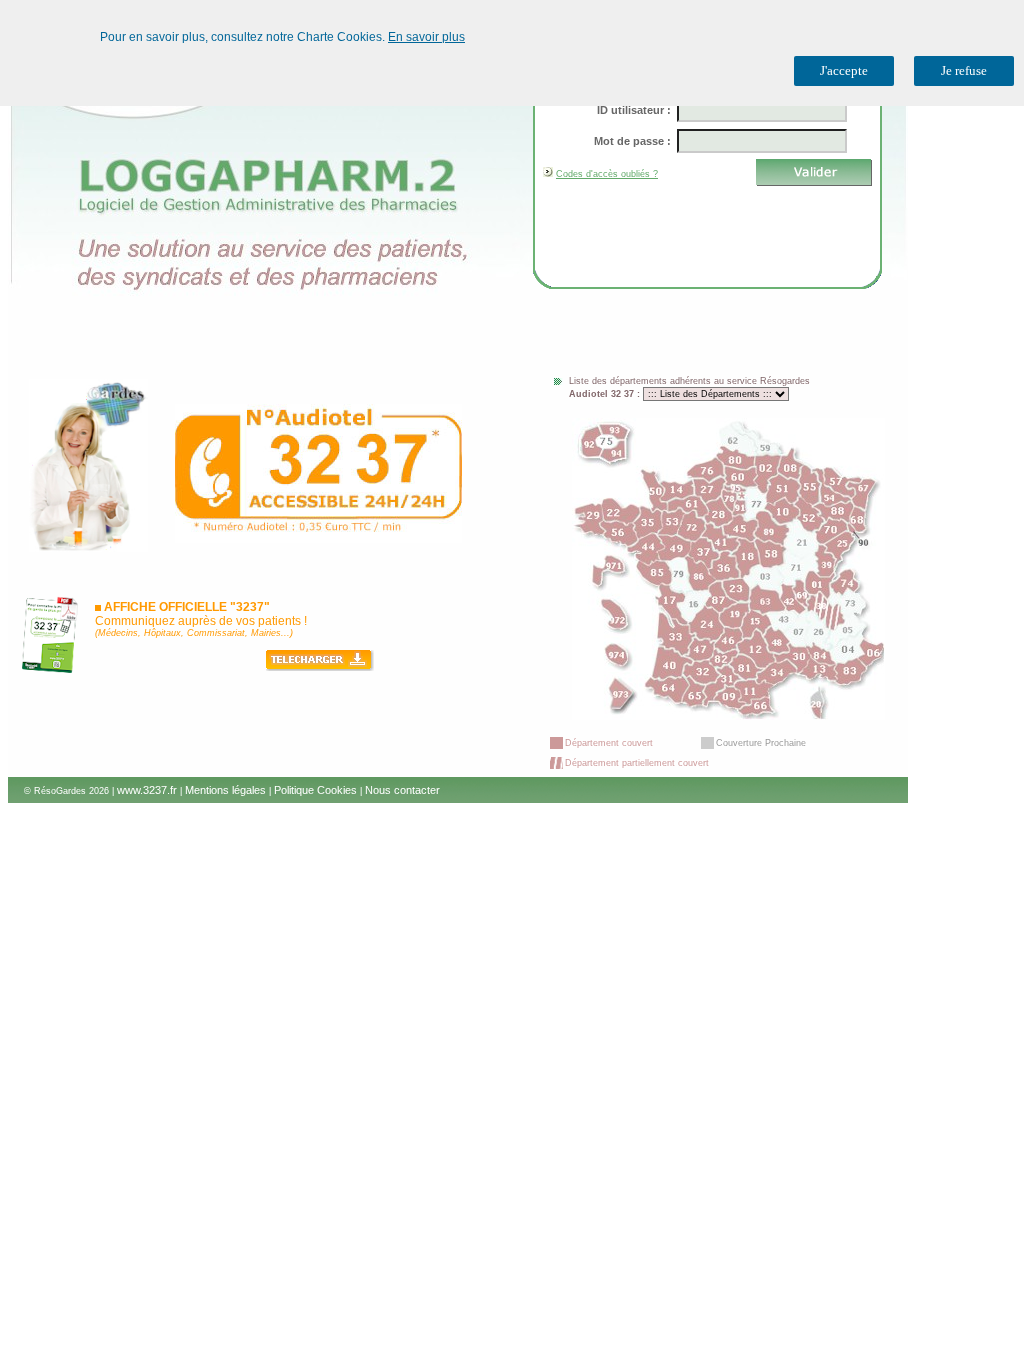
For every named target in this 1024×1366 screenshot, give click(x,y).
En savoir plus (426, 37)
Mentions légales (225, 790)
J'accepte (844, 70)
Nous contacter (402, 790)
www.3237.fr (147, 790)
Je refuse (964, 70)
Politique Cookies (315, 790)
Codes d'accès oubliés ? (607, 174)
